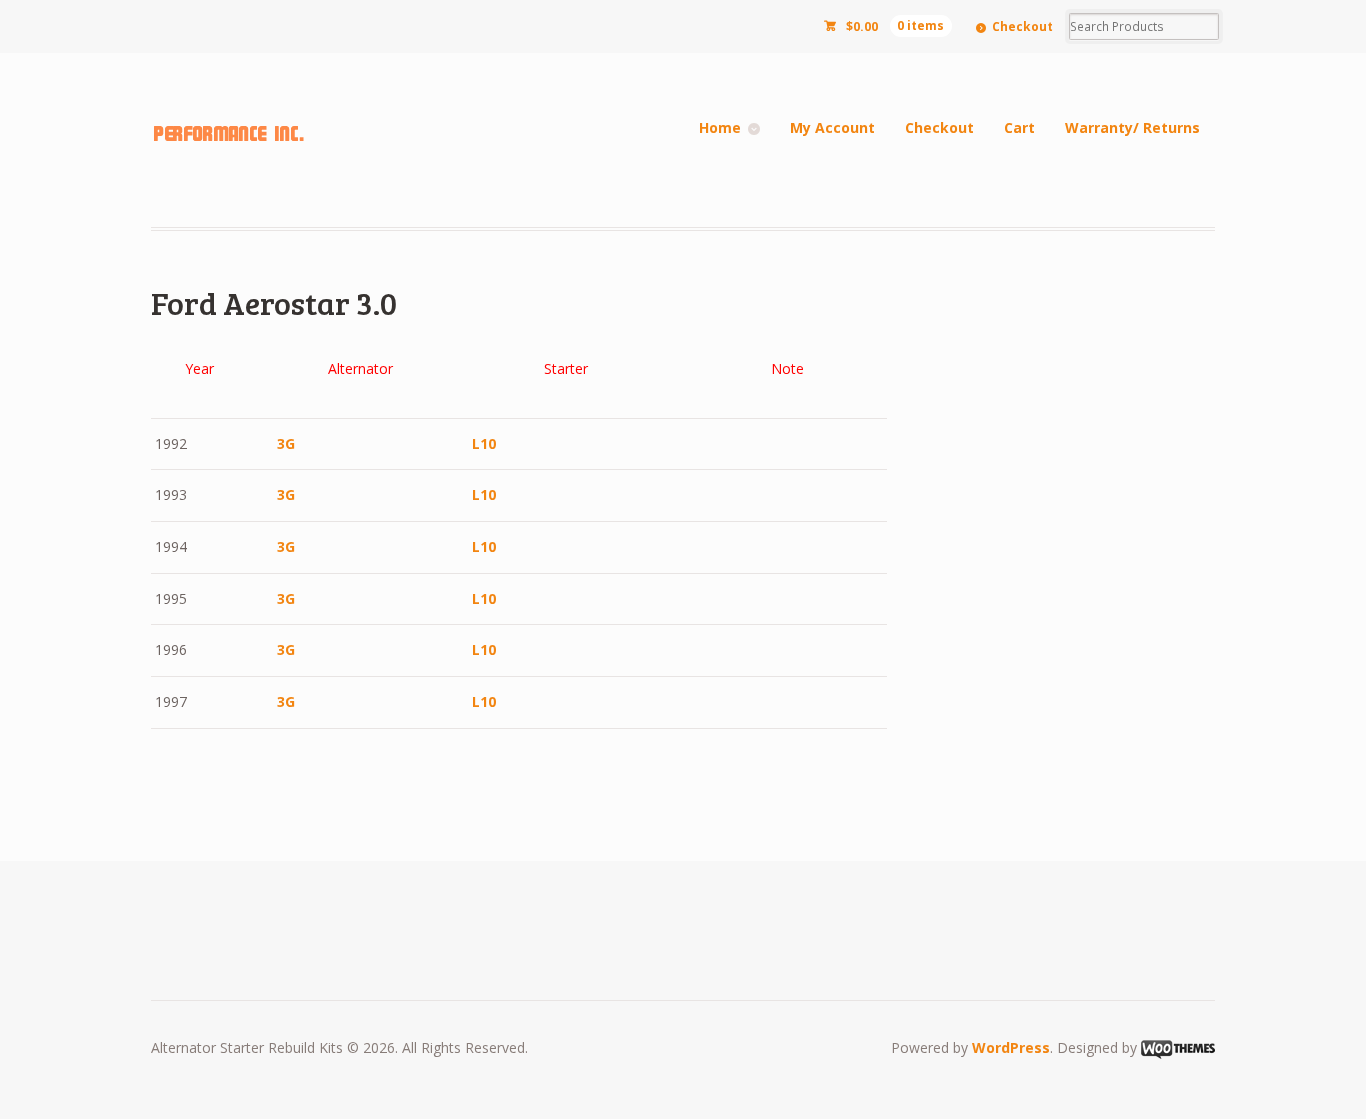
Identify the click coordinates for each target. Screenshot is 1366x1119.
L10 (484, 443)
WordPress (1011, 1047)
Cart (1019, 127)
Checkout (1022, 26)
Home (720, 127)
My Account (832, 127)
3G (286, 443)
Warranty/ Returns (1132, 127)
